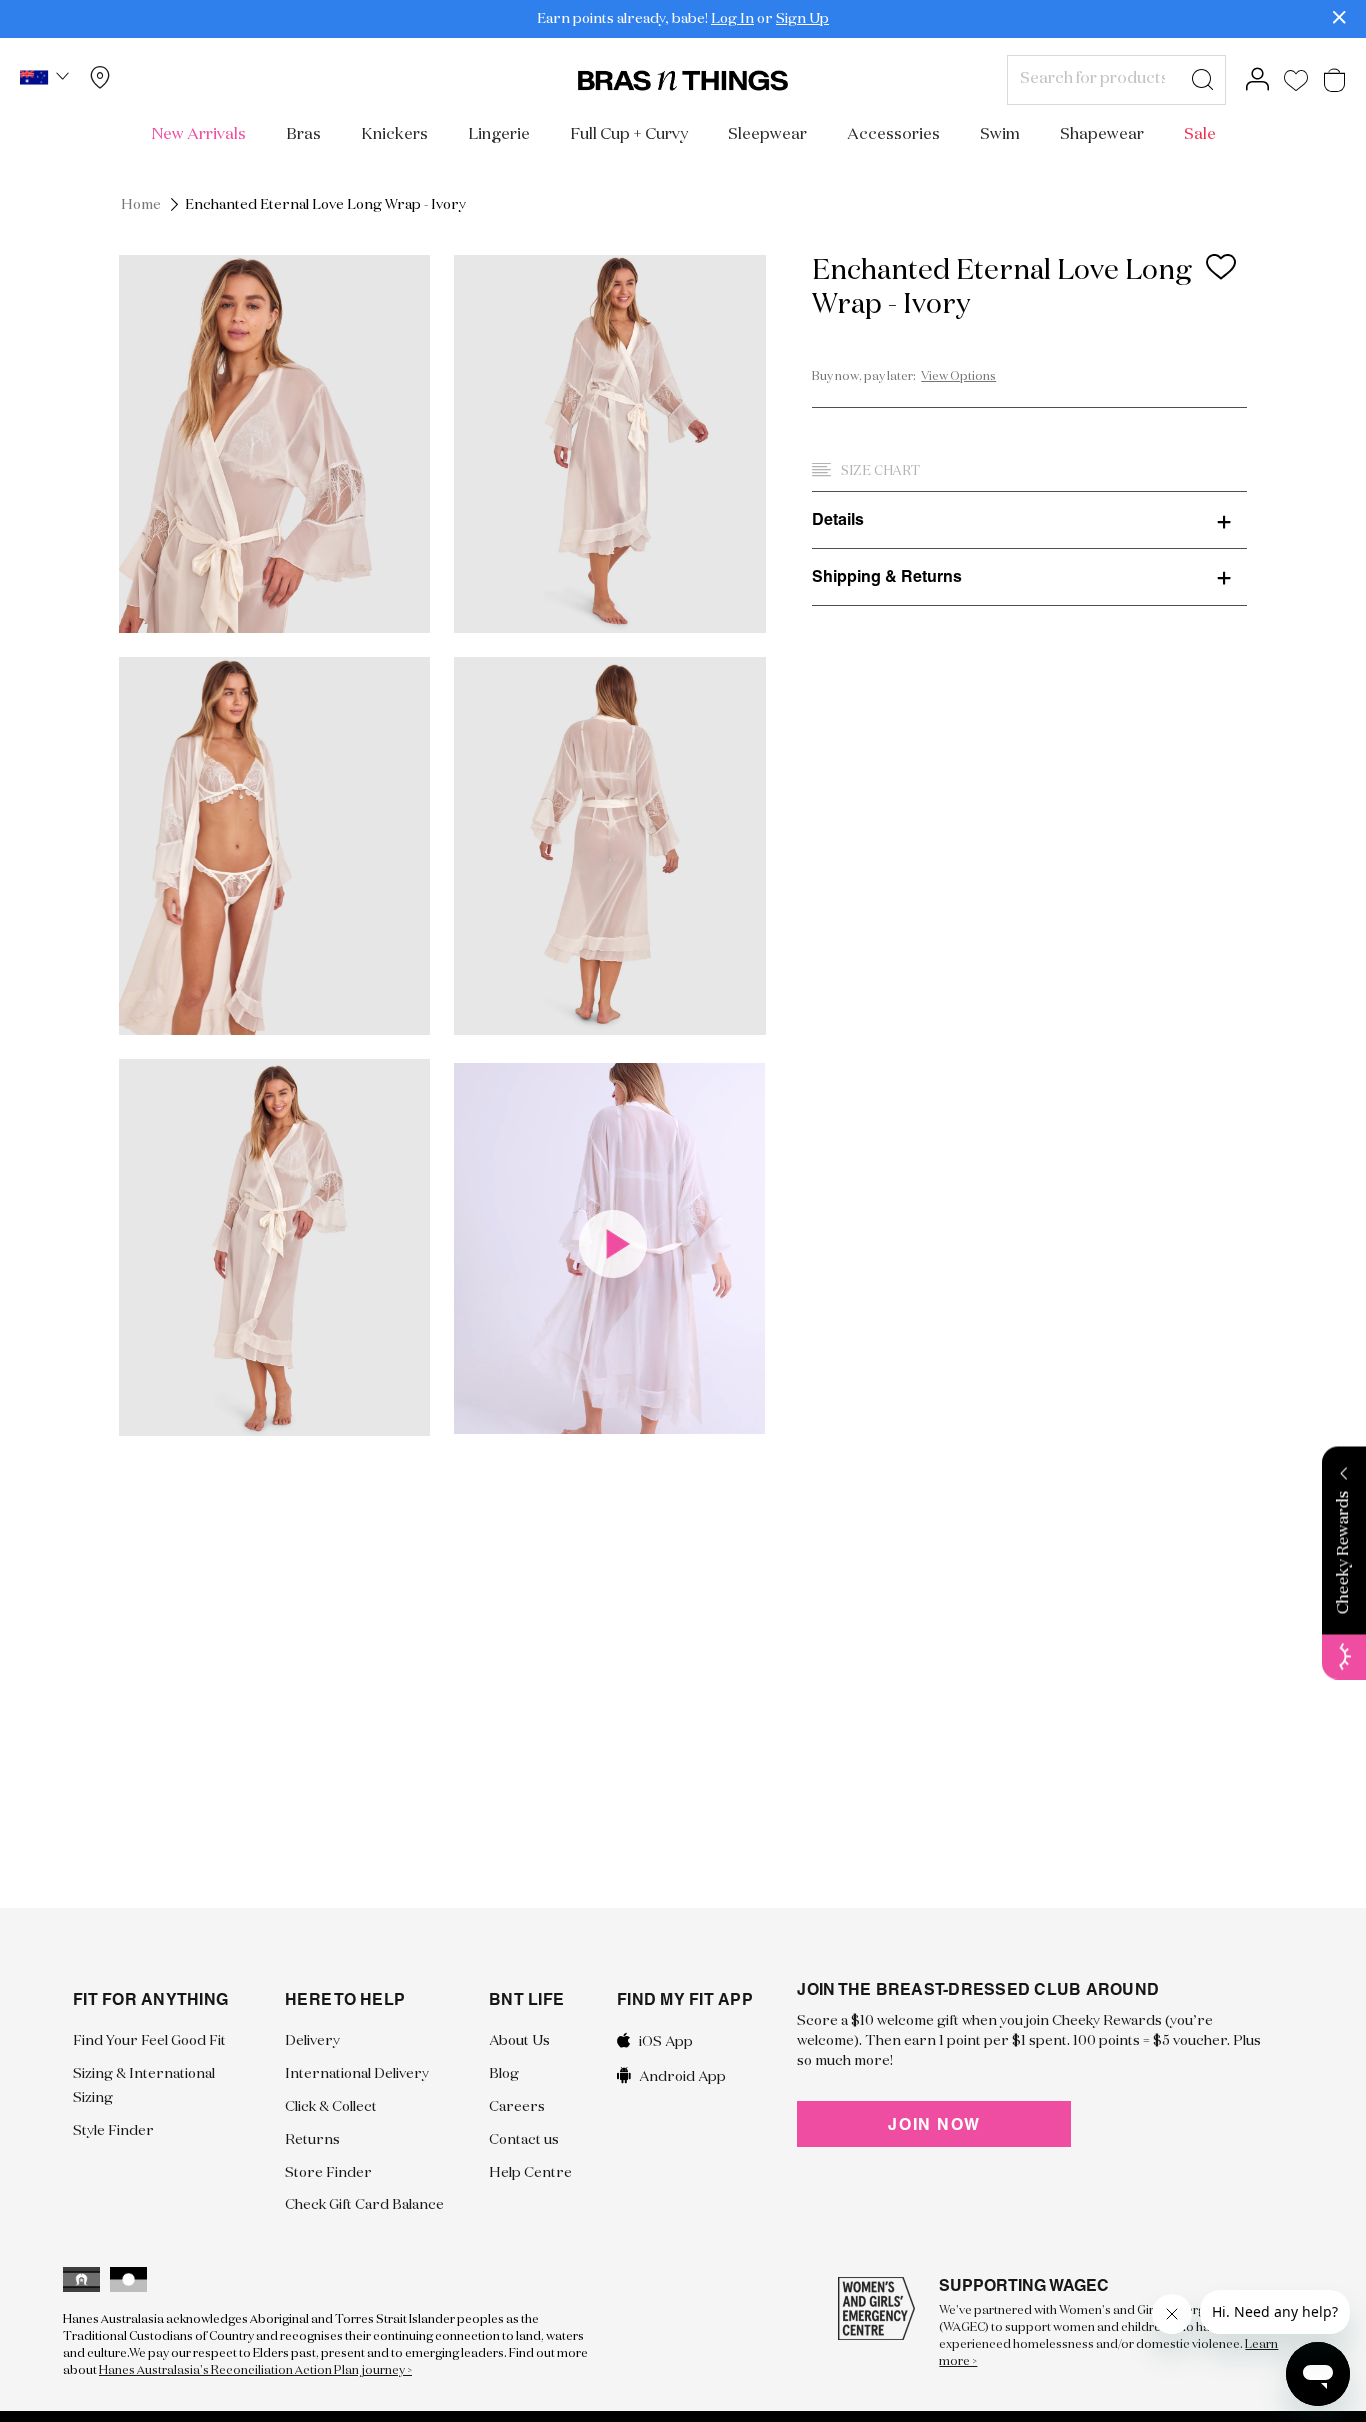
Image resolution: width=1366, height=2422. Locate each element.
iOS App (666, 2042)
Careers (517, 2107)
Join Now (934, 2124)
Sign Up (802, 19)
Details (838, 519)
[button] (47, 80)
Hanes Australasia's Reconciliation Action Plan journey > (255, 2371)
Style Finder (113, 2131)
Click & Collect (331, 2107)
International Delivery (357, 2074)
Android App (682, 2076)
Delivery (312, 2041)
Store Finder (328, 2173)
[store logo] (683, 80)
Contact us (524, 2140)
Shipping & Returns (887, 576)
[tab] (1029, 519)
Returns (312, 2140)
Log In (732, 19)
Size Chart (880, 471)
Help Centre (530, 2173)
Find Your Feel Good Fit (149, 2041)
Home (141, 205)
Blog (504, 2074)
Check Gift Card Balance (364, 2205)
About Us (519, 2041)
